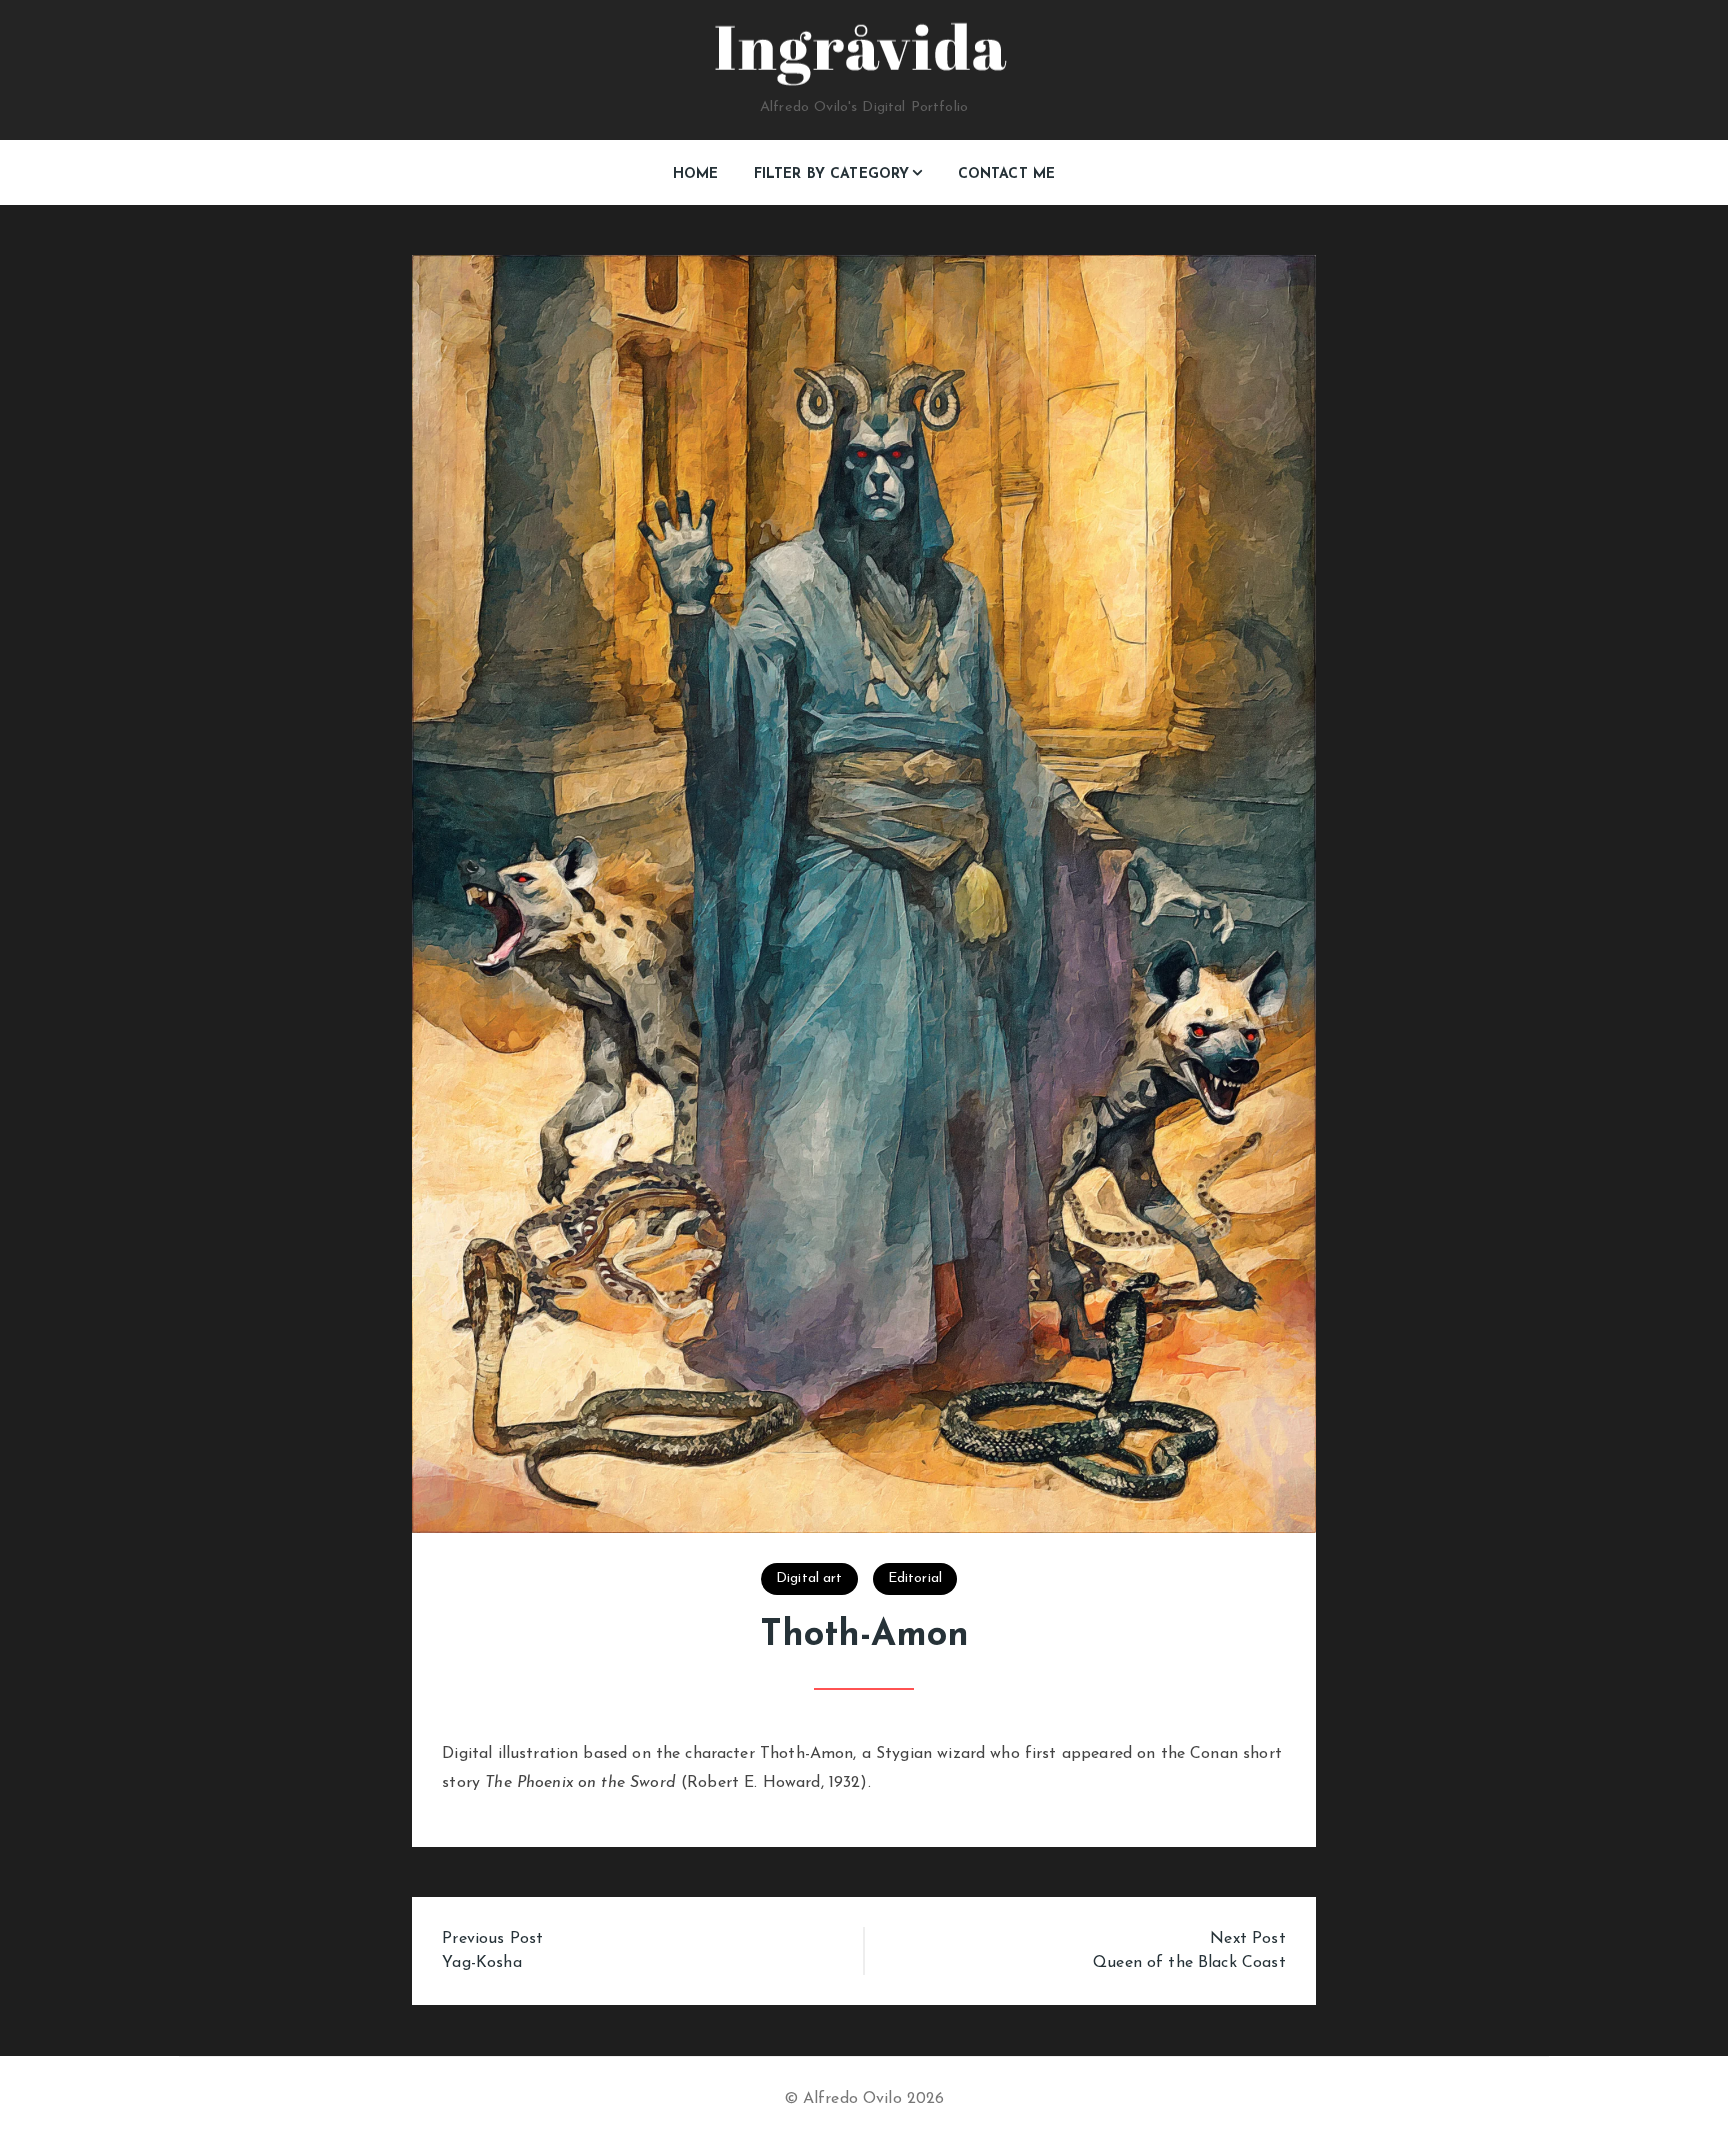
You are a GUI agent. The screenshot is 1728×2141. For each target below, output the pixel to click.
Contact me (1007, 174)
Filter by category (832, 174)
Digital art (809, 1578)
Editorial (915, 1578)
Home (696, 174)
